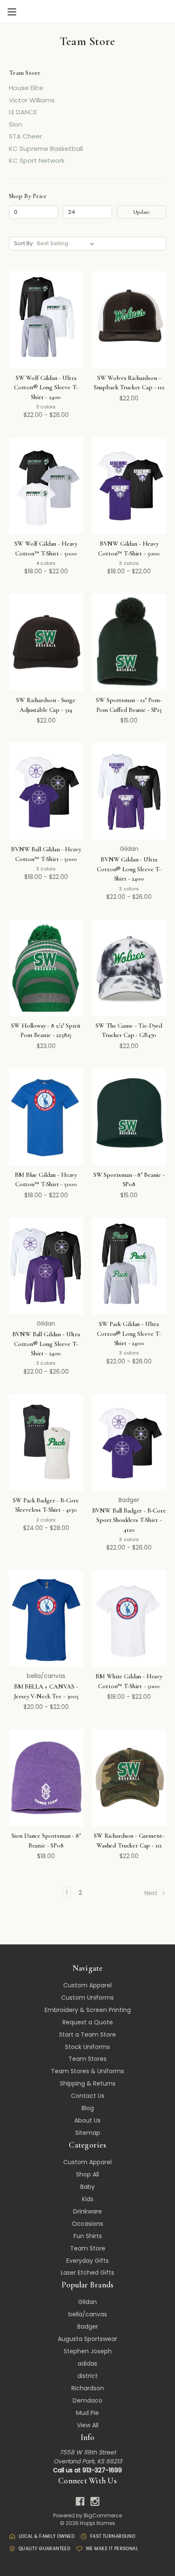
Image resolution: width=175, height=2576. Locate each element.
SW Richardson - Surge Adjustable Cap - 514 (46, 705)
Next (152, 1893)
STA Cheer (25, 136)
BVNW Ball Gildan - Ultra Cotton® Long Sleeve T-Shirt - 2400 (46, 1344)
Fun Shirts (88, 2236)
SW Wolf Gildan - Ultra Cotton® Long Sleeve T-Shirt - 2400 (46, 387)
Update (141, 212)
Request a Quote (88, 2022)
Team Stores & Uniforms (87, 2071)
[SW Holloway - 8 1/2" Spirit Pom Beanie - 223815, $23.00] (46, 968)
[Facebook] (80, 2501)
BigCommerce (103, 2515)
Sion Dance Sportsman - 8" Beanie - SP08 (46, 1841)
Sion (16, 124)
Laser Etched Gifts (87, 2273)
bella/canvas (88, 2314)
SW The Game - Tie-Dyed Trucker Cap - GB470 (129, 1030)
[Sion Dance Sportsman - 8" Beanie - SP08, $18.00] (46, 1778)
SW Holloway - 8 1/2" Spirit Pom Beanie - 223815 (46, 1030)
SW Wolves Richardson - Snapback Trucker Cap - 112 (129, 383)
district (87, 2376)
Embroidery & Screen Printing (88, 2010)
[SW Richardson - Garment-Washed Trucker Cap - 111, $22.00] (129, 1778)
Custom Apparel (87, 1985)
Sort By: (24, 243)
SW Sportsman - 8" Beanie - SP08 (129, 1180)
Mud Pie (87, 2413)
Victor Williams (32, 100)
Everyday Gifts (87, 2261)
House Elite (26, 88)
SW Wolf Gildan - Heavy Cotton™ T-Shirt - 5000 (46, 548)
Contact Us (88, 2096)
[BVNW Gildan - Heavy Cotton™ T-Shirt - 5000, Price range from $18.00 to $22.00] (129, 486)
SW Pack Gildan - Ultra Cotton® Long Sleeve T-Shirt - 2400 (129, 1333)
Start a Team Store (87, 2035)
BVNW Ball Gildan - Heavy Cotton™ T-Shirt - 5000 (46, 854)
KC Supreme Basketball (46, 149)
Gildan (87, 2302)
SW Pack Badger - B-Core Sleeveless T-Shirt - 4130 (46, 1505)
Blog (88, 2108)
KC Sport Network (37, 160)
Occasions (87, 2224)
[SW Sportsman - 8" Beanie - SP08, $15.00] (129, 1117)
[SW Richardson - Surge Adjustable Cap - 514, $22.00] (46, 642)
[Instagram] (95, 2501)
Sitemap (88, 2133)
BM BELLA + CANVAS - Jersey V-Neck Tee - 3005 (46, 1691)
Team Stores (87, 2059)
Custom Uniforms (87, 1998)
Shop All (87, 2174)
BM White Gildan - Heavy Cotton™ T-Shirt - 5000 (129, 1681)
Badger (88, 2327)
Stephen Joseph (88, 2351)
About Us (87, 2120)
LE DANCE (23, 112)
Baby (87, 2187)
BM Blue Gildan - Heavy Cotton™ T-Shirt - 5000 (46, 1180)
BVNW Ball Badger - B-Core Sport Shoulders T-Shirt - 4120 (129, 1520)
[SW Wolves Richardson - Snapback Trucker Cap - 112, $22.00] (129, 320)
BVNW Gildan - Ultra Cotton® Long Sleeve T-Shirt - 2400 (129, 869)
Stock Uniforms (87, 2047)
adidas (87, 2363)
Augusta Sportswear (87, 2339)
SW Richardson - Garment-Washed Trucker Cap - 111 (129, 1841)
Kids (88, 2199)
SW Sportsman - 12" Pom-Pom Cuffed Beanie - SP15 (129, 705)
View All (88, 2425)
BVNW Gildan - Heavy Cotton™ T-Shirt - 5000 (129, 548)
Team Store (88, 2248)
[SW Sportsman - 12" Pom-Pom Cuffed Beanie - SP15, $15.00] (129, 642)
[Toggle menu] (12, 12)
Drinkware (87, 2211)
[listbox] (67, 244)
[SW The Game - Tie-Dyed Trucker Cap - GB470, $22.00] (129, 968)
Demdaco (87, 2400)
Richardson (88, 2388)
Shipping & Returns (88, 2083)
